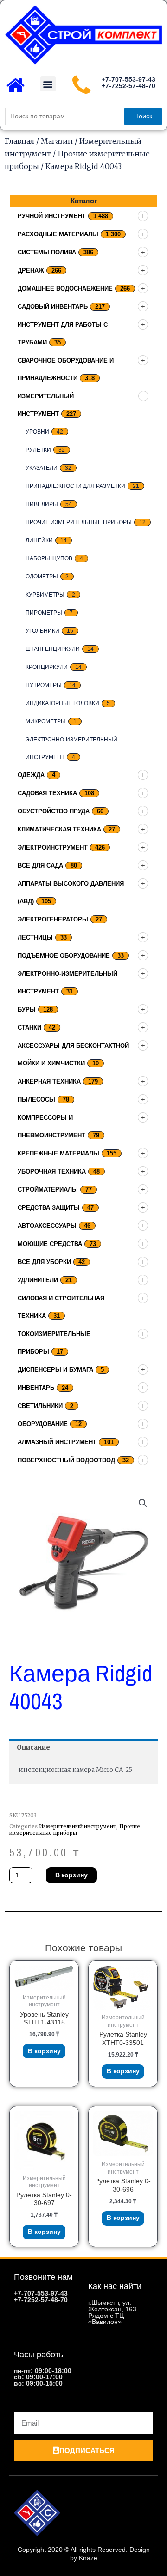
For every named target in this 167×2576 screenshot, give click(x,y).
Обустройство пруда (54, 811)
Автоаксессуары (47, 1226)
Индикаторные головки (62, 703)
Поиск (143, 116)
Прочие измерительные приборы (79, 522)
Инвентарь (36, 1388)
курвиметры (45, 595)
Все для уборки (44, 1262)
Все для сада (40, 866)
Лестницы (35, 938)
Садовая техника (47, 793)
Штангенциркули (53, 649)
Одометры (42, 577)
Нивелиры (42, 504)
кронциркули (47, 667)
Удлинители (38, 1280)
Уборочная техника (52, 1171)
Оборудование (43, 1424)
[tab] (83, 1748)
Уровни (37, 432)
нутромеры (44, 685)
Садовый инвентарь (53, 307)
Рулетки (38, 450)
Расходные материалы (58, 234)
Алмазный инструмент (57, 1442)
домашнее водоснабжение (65, 289)
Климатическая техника (59, 829)
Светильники (40, 1406)
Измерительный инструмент (78, 1826)
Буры (27, 1009)
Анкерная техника (49, 1081)
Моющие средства (50, 1244)
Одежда (31, 775)
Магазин (57, 141)
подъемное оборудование (64, 956)
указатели (42, 468)
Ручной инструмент (52, 216)
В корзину (71, 1875)
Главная (19, 141)
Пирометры (44, 613)
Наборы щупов (49, 558)
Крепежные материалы (58, 1153)
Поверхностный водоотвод (66, 1460)
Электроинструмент (53, 847)
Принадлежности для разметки (75, 486)
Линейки (39, 540)
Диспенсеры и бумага (55, 1370)
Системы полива (47, 252)
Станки (29, 1028)
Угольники (42, 631)
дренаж (31, 270)
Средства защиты (49, 1208)
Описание (33, 1748)
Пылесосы (36, 1100)
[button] (48, 84)
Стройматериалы (48, 1190)
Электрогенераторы (53, 919)
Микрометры (46, 721)
